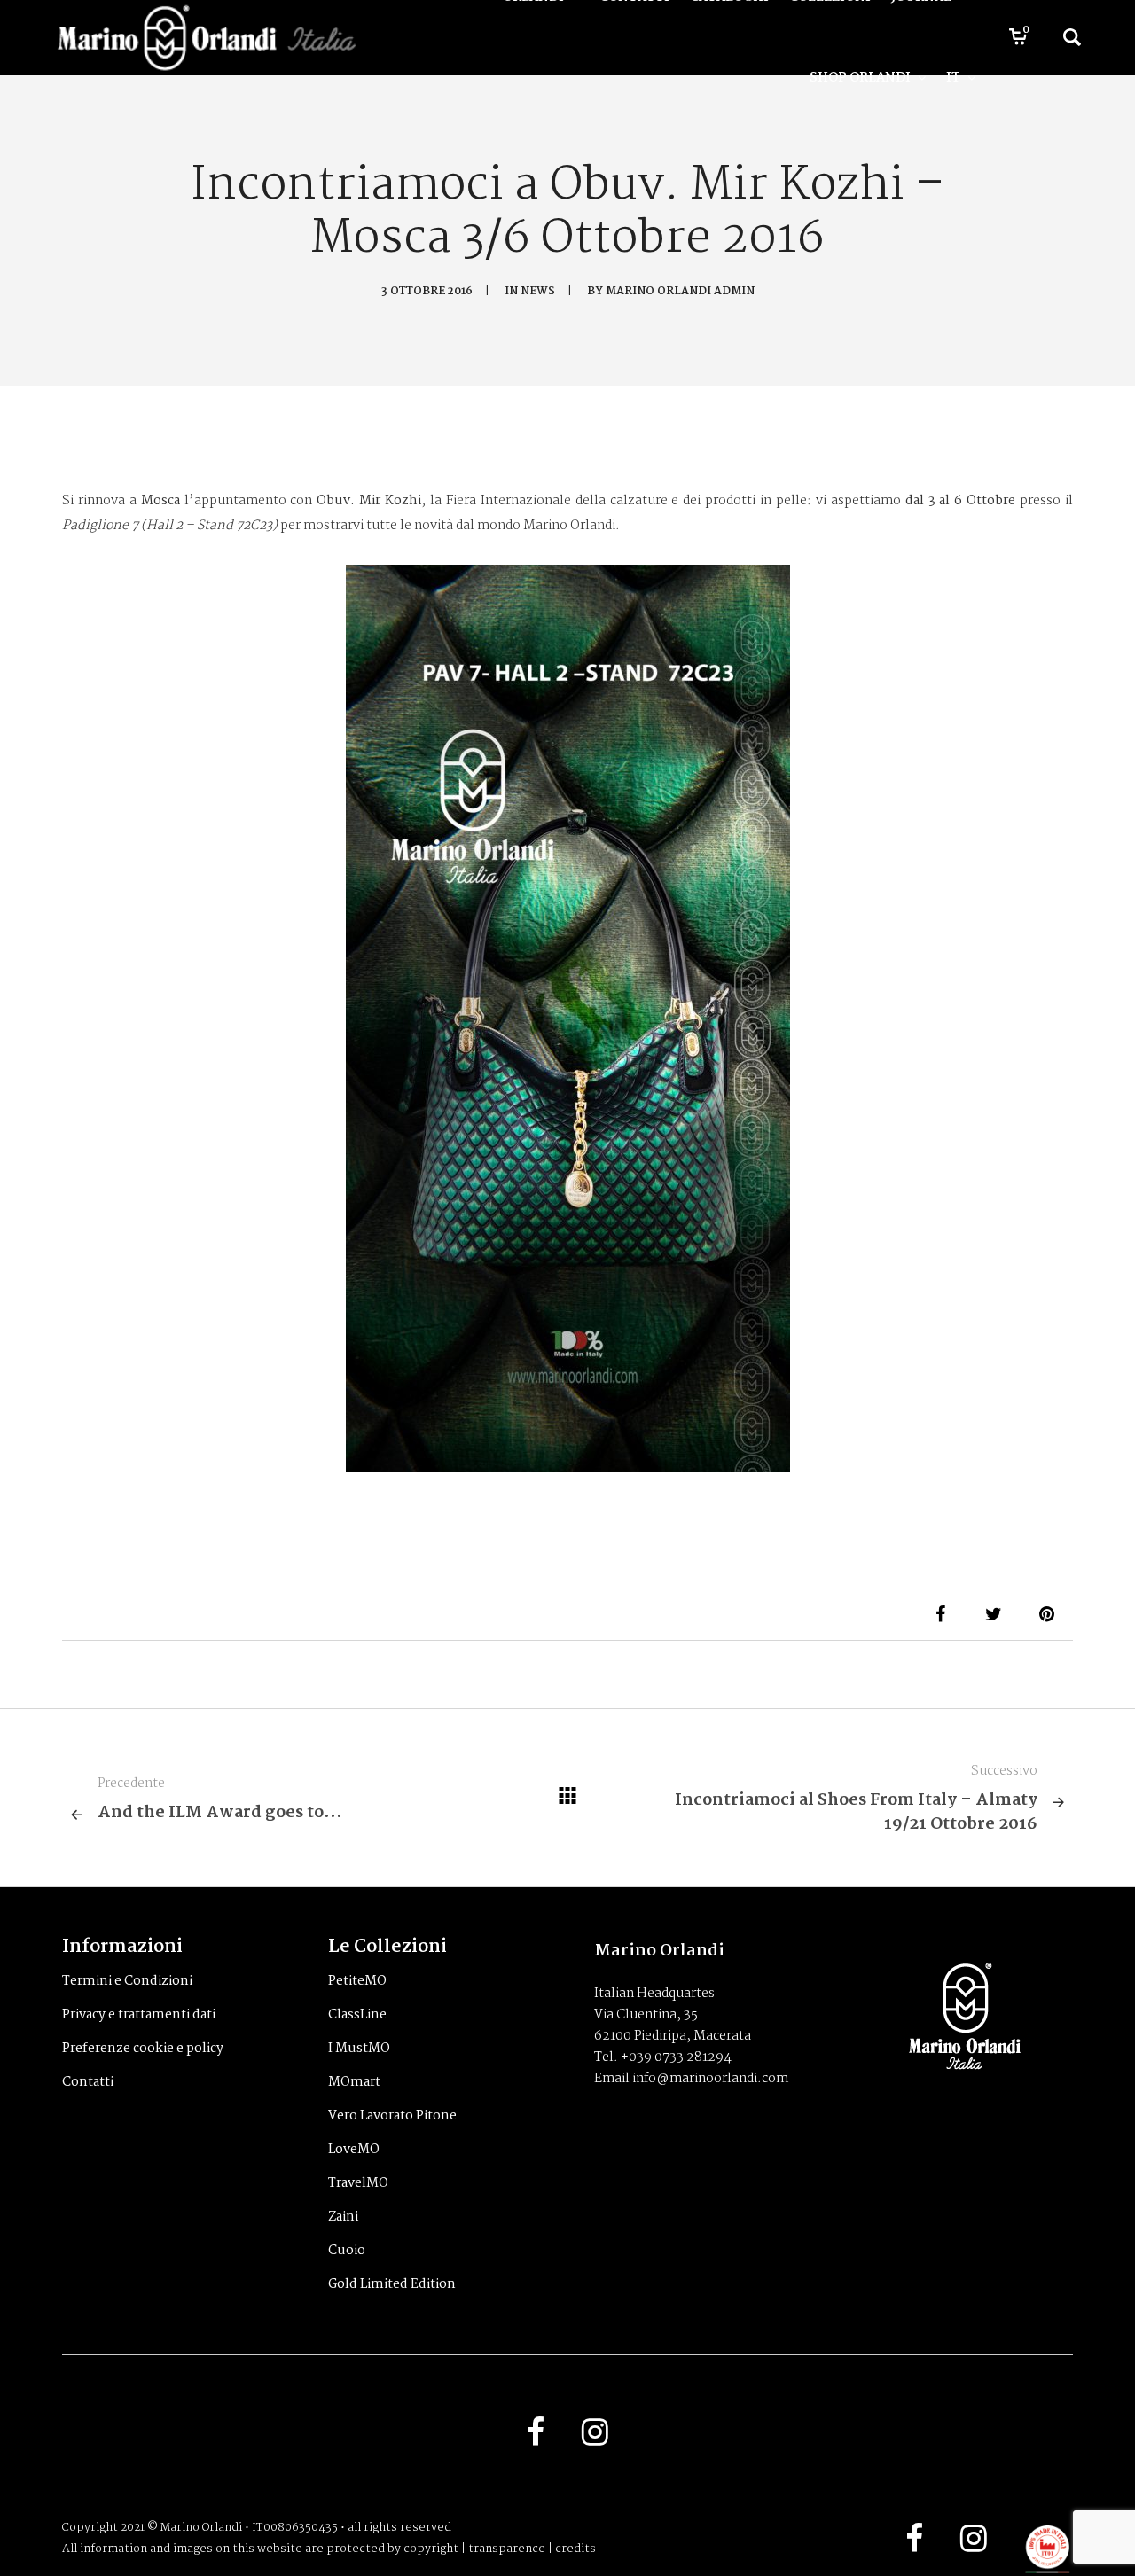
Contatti (88, 2082)
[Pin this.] (1046, 1614)
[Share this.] (940, 1614)
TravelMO (358, 2183)
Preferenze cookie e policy (143, 2049)
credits (575, 2549)
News (538, 291)
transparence (507, 2549)
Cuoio (347, 2251)
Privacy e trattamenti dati (139, 2015)
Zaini (343, 2217)
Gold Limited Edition (392, 2284)
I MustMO (359, 2049)
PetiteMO (357, 1981)
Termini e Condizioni (127, 1981)
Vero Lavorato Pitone (392, 2116)
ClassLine (357, 2015)
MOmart (354, 2082)
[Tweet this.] (993, 1614)
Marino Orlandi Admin (680, 291)
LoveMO (354, 2150)
